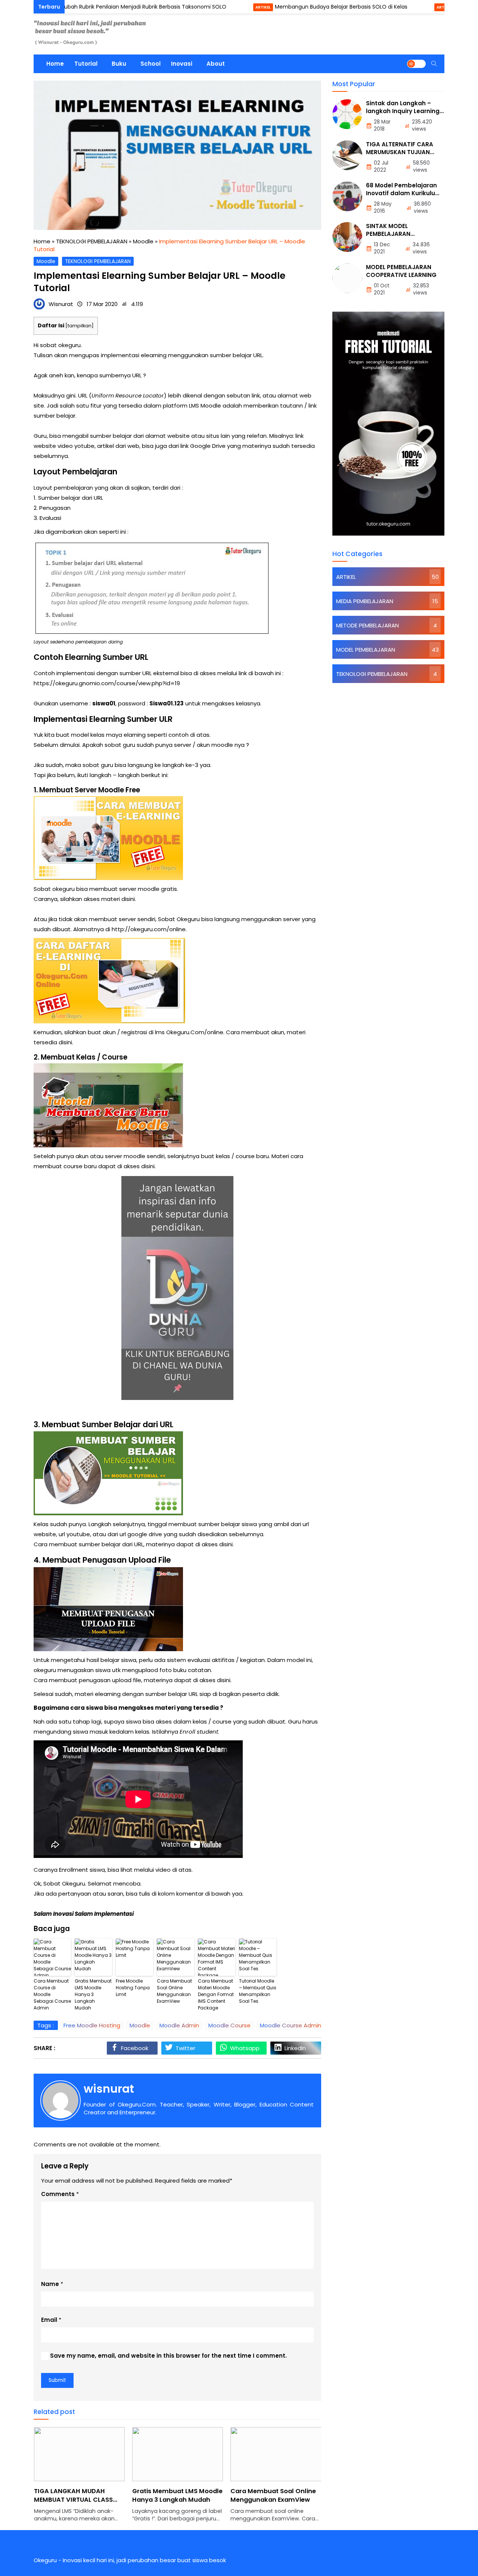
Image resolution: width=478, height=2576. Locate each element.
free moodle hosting (92, 2025)
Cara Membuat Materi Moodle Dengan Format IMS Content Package (216, 1994)
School (150, 64)
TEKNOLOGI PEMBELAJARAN (98, 261)
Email (49, 2320)
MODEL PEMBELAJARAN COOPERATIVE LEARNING (401, 271)
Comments (58, 2194)
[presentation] (62, 2479)
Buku (119, 64)
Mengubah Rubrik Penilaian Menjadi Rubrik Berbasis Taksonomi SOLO (88, 7)
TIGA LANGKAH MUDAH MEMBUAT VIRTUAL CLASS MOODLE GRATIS (73, 2500)
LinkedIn (295, 2048)
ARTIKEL (213, 7)
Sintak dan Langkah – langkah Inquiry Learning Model (403, 111)
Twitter (185, 2048)
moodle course (229, 2025)
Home (55, 64)
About (216, 64)
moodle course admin (291, 2025)
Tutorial (86, 64)
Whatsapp (245, 2048)
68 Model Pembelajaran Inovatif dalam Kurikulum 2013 (403, 193)
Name (50, 2284)
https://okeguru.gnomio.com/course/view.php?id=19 (107, 683)
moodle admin (179, 2025)
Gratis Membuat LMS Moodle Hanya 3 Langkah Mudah (93, 1994)
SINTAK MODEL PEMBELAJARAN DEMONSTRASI (388, 234)
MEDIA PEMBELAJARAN (365, 601)
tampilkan (80, 326)
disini (128, 899)
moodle (140, 2025)
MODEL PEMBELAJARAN (366, 649)
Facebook (135, 2048)
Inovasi (182, 64)
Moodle (46, 261)
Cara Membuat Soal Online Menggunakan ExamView (174, 1991)
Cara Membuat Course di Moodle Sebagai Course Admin (52, 1994)
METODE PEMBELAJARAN (367, 625)
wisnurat (109, 2089)
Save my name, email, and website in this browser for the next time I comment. (168, 2356)
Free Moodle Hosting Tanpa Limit (133, 1988)
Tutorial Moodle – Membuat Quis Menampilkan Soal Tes (258, 1991)
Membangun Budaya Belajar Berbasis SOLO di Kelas (291, 7)
